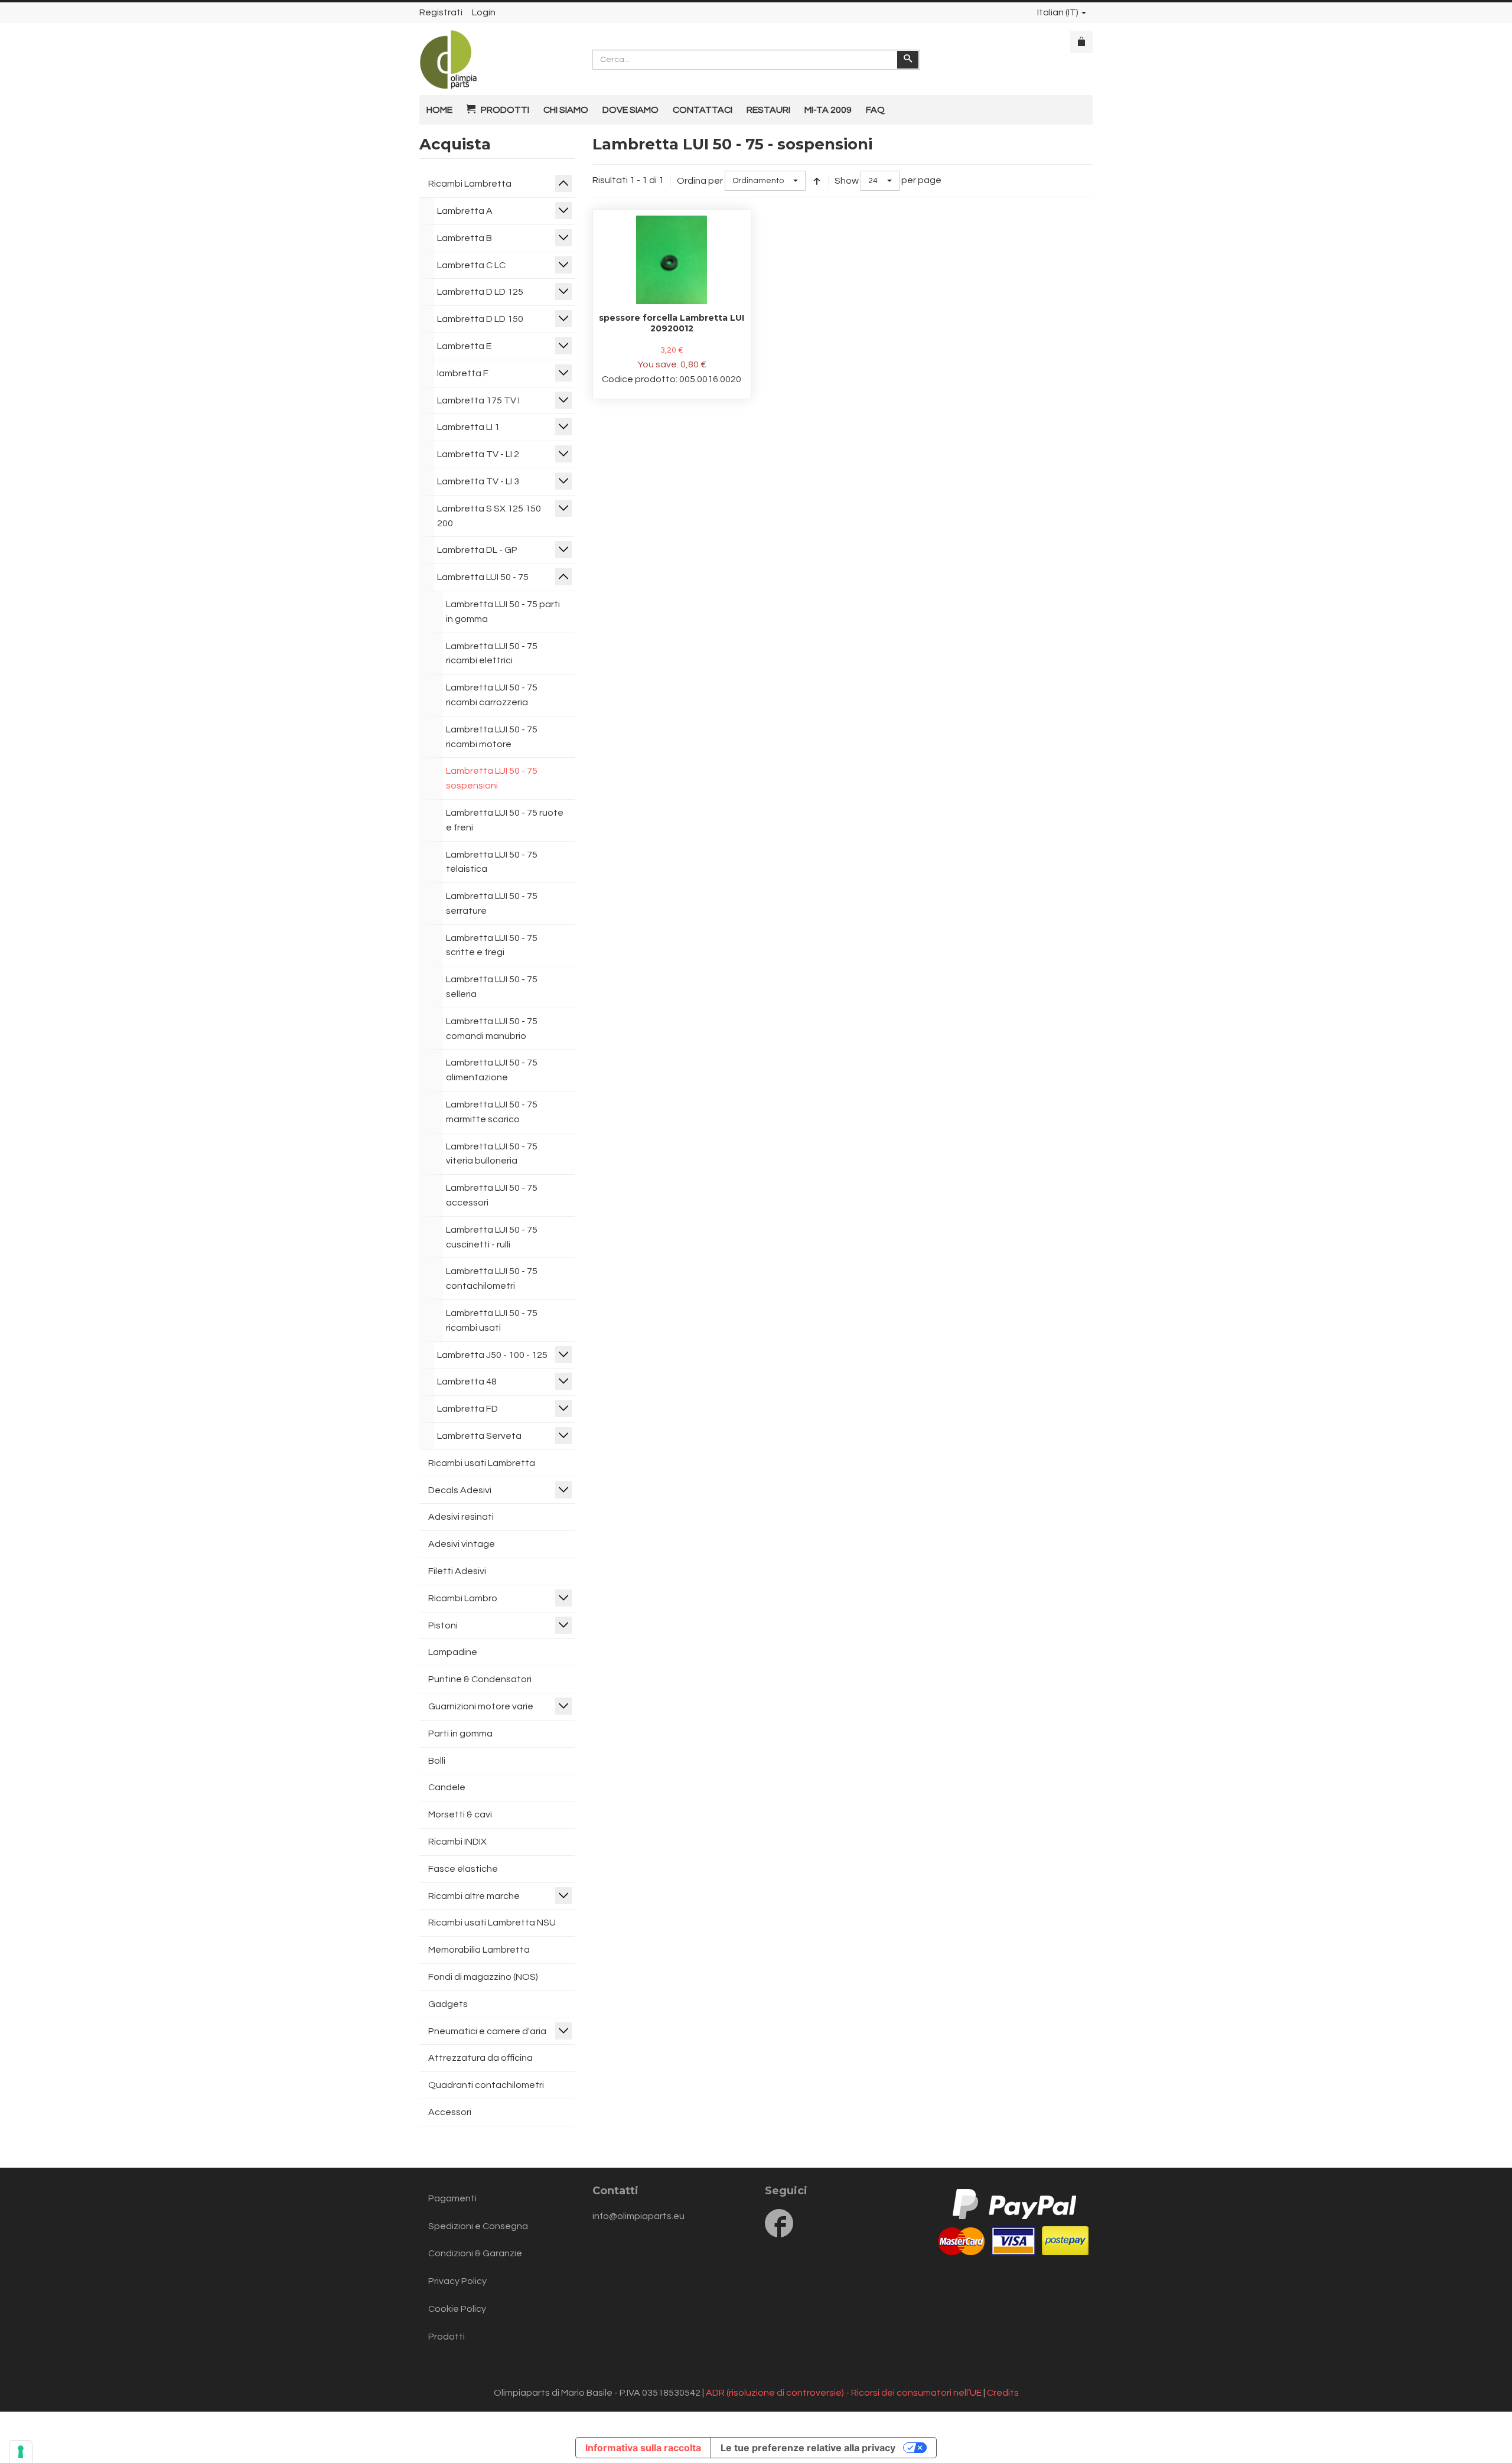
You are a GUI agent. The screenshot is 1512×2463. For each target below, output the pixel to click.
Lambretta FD (467, 1409)
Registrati (441, 12)
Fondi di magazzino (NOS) (483, 1977)
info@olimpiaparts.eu (638, 2216)
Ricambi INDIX (457, 1842)
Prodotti (447, 2337)
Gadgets (448, 2004)
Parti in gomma (460, 1734)
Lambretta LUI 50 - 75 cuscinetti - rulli (492, 1237)
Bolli (437, 1761)
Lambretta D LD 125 (480, 292)
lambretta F (463, 373)
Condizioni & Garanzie (475, 2253)
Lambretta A (465, 211)
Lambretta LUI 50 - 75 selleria (492, 987)
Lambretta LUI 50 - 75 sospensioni (492, 778)
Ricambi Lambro (463, 1598)
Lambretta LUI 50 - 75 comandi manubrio (492, 1029)
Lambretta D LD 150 (480, 319)
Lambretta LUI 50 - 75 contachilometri (492, 1278)
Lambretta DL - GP (477, 550)
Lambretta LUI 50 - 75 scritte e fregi (492, 945)
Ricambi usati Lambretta (482, 1463)
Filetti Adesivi (457, 1571)
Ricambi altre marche (474, 1896)
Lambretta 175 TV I (478, 400)
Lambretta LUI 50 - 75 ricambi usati (492, 1320)
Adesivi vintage (462, 1544)
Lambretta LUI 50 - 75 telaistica (492, 862)
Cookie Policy (457, 2309)
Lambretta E (464, 346)
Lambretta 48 (467, 1382)
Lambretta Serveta (479, 1436)
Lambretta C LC (471, 265)
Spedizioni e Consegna (478, 2226)
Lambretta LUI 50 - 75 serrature (492, 903)
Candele (447, 1787)
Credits (1003, 2393)
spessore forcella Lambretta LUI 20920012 (672, 323)
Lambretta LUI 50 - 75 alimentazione (492, 1070)
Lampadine (453, 1652)
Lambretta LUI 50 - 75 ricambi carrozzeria (492, 695)
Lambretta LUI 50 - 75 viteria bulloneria (492, 1154)
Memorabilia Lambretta (479, 1950)
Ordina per (700, 181)
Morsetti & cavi (460, 1814)
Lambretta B (465, 238)
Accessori (450, 2112)
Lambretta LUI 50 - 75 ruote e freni (505, 820)
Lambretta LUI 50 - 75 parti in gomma (503, 612)
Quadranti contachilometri (486, 2085)
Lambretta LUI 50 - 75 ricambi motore (492, 737)
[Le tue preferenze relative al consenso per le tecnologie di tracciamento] (21, 2452)
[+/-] (817, 181)
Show (847, 181)
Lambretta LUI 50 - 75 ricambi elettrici (492, 654)
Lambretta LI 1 (468, 427)
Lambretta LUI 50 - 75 (483, 577)
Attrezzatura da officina (480, 2058)
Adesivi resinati (461, 1517)
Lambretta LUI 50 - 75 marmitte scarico (492, 1112)
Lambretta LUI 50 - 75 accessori (492, 1195)
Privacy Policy (457, 2281)
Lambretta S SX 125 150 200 (489, 516)
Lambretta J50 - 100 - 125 (492, 1355)
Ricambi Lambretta (470, 184)
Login (484, 12)
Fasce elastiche (463, 1869)
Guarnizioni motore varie (481, 1706)
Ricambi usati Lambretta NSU (492, 1923)
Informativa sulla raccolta (643, 2448)
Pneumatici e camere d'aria (487, 2031)
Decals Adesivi (460, 1490)
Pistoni (443, 1625)
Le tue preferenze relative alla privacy (808, 2448)
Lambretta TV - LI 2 (478, 454)
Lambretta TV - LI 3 (478, 481)
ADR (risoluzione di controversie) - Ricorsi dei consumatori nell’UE (844, 2393)
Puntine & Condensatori (480, 1679)
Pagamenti (452, 2198)
